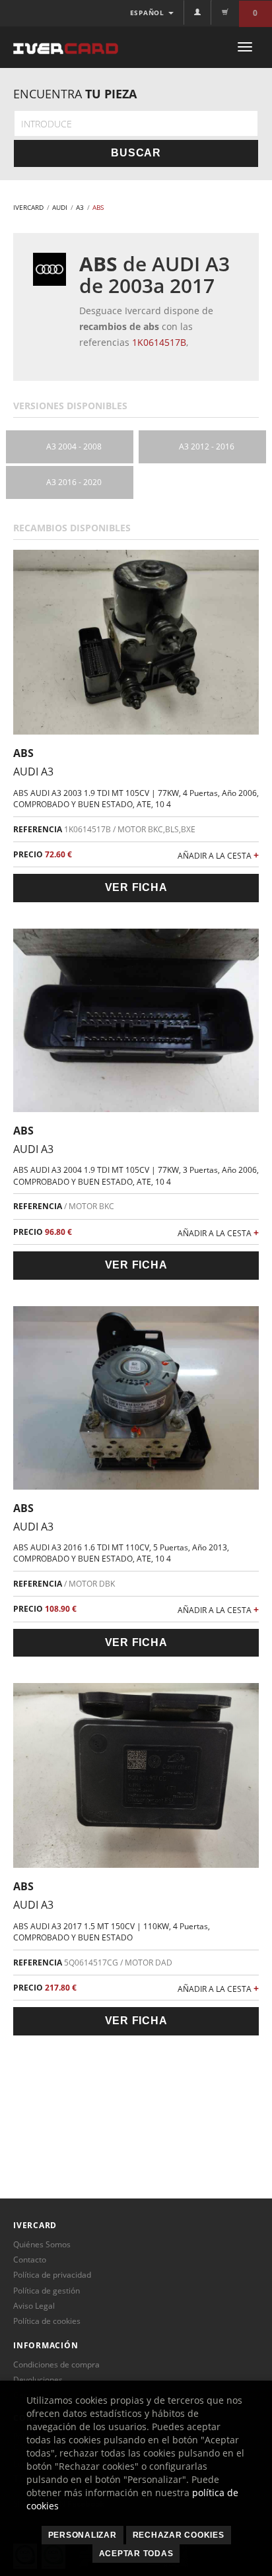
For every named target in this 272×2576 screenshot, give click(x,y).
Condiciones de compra (56, 2364)
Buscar (136, 153)
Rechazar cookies (179, 2535)
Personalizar (83, 2535)
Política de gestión (47, 2291)
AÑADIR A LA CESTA (218, 855)
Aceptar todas (136, 2554)
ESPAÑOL (149, 13)
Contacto (30, 2260)
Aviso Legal (34, 2306)
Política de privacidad (52, 2275)
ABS (23, 753)
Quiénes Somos (42, 2244)
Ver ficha (136, 887)
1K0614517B (159, 342)
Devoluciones (38, 2380)
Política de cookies (47, 2321)
